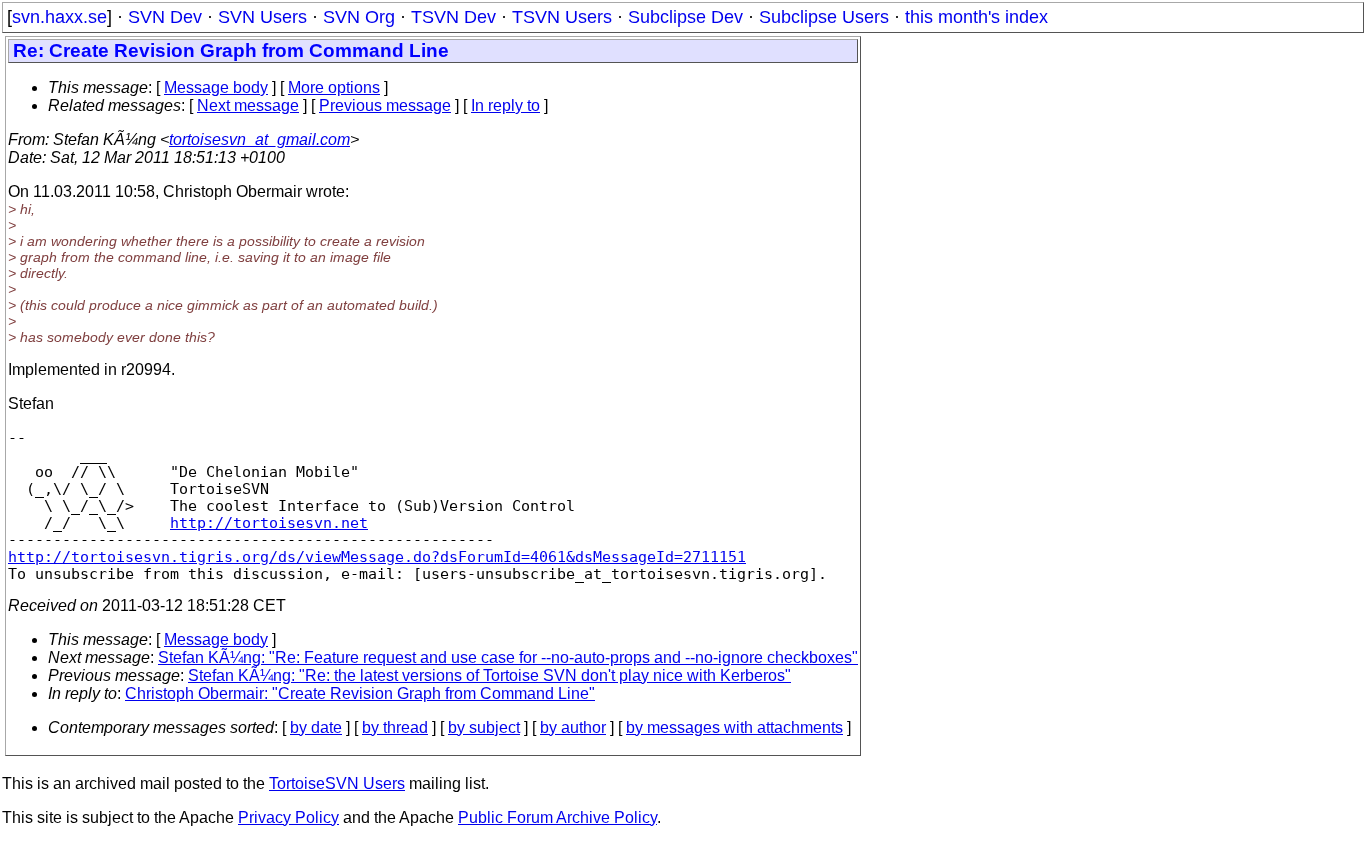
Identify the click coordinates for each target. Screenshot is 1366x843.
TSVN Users (562, 17)
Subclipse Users (824, 17)
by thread (395, 727)
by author (573, 727)
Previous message (385, 105)
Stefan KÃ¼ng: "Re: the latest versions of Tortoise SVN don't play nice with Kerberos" (489, 675)
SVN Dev (165, 17)
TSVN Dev (453, 17)
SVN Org (359, 17)
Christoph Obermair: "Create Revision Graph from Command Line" (360, 693)
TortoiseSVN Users (337, 783)
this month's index (976, 17)
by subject (484, 727)
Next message (248, 105)
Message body (216, 87)
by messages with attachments (734, 727)
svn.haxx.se (59, 17)
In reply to (505, 105)
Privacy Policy (288, 817)
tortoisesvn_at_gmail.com (259, 139)
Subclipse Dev (685, 17)
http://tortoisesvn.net (269, 522)
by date (316, 727)
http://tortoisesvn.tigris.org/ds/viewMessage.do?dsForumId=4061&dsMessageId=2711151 (377, 556)
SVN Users (262, 17)
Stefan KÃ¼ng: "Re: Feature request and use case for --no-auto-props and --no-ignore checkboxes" (508, 657)
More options (334, 87)
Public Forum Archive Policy (557, 817)
